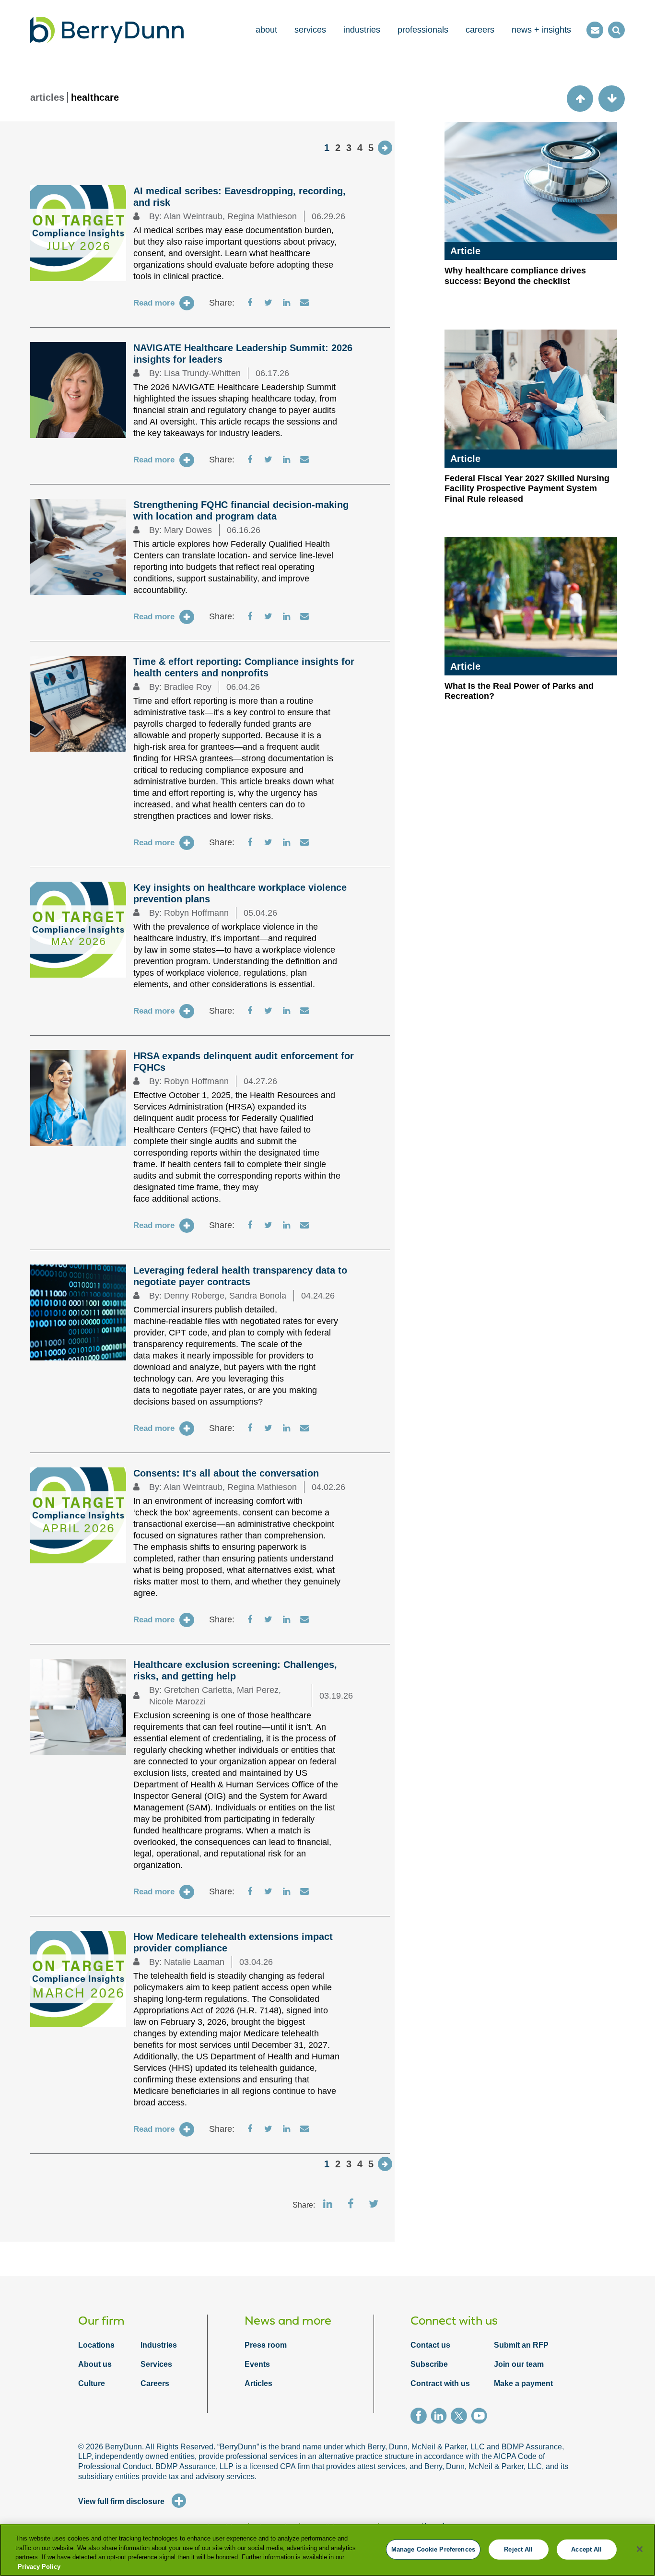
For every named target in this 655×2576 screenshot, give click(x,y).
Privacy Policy (39, 2566)
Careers (155, 2383)
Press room (266, 2345)
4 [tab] (360, 148)
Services (156, 2364)
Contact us (430, 2345)
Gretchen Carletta (198, 1690)
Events (257, 2364)
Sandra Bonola (258, 1296)
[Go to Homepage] (107, 30)
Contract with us (440, 2383)
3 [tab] (349, 148)
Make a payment (523, 2383)
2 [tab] (338, 148)
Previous (580, 99)
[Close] (640, 2549)
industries (362, 30)
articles (47, 97)
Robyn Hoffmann (196, 913)
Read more (154, 303)
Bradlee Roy (188, 687)
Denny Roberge (194, 1296)
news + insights (541, 30)
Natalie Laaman (194, 1962)
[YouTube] (481, 2417)
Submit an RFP (521, 2345)
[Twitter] (461, 2417)
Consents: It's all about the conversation (226, 1473)
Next (385, 148)
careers (480, 30)
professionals (423, 30)
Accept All (586, 2549)
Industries (159, 2345)
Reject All (518, 2549)
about (266, 30)
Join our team (519, 2364)
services (310, 30)
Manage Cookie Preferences (433, 2549)
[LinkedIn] (441, 2417)
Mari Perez (258, 1690)
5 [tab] (371, 148)
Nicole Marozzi (177, 1702)
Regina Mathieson (262, 216)
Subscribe (429, 2364)
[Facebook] (421, 2417)
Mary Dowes (188, 530)
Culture (92, 2383)
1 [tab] (327, 148)
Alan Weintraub (193, 216)
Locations (96, 2345)
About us (95, 2364)
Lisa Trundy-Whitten (202, 373)
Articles (258, 2383)
